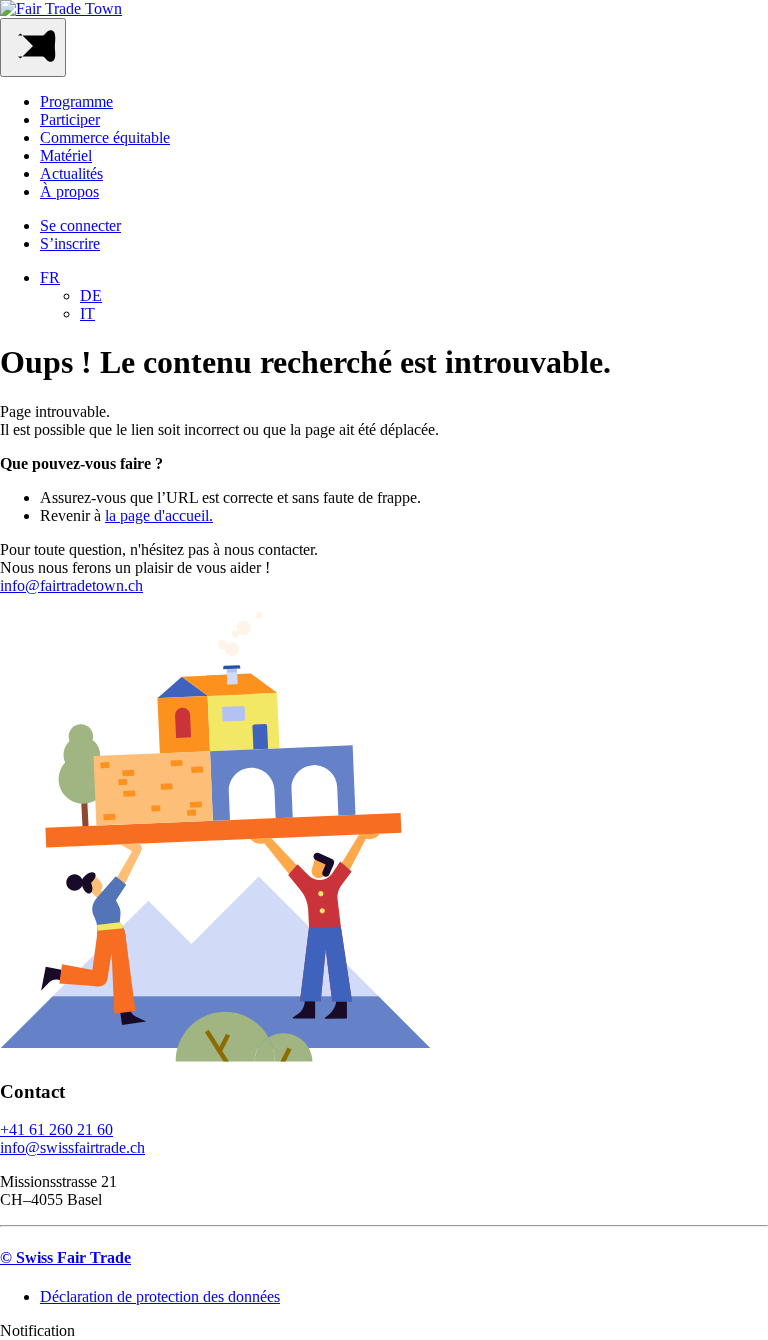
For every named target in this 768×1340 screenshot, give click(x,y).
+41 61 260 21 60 (56, 1129)
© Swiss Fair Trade (65, 1257)
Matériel (66, 155)
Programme (76, 101)
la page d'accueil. (159, 515)
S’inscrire (70, 243)
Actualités (71, 173)
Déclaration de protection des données (160, 1296)
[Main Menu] (33, 47)
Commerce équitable (105, 137)
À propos (69, 191)
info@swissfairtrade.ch (72, 1147)
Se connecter (80, 225)
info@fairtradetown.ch (71, 585)
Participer (70, 119)
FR (50, 277)
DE (91, 295)
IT (87, 313)
